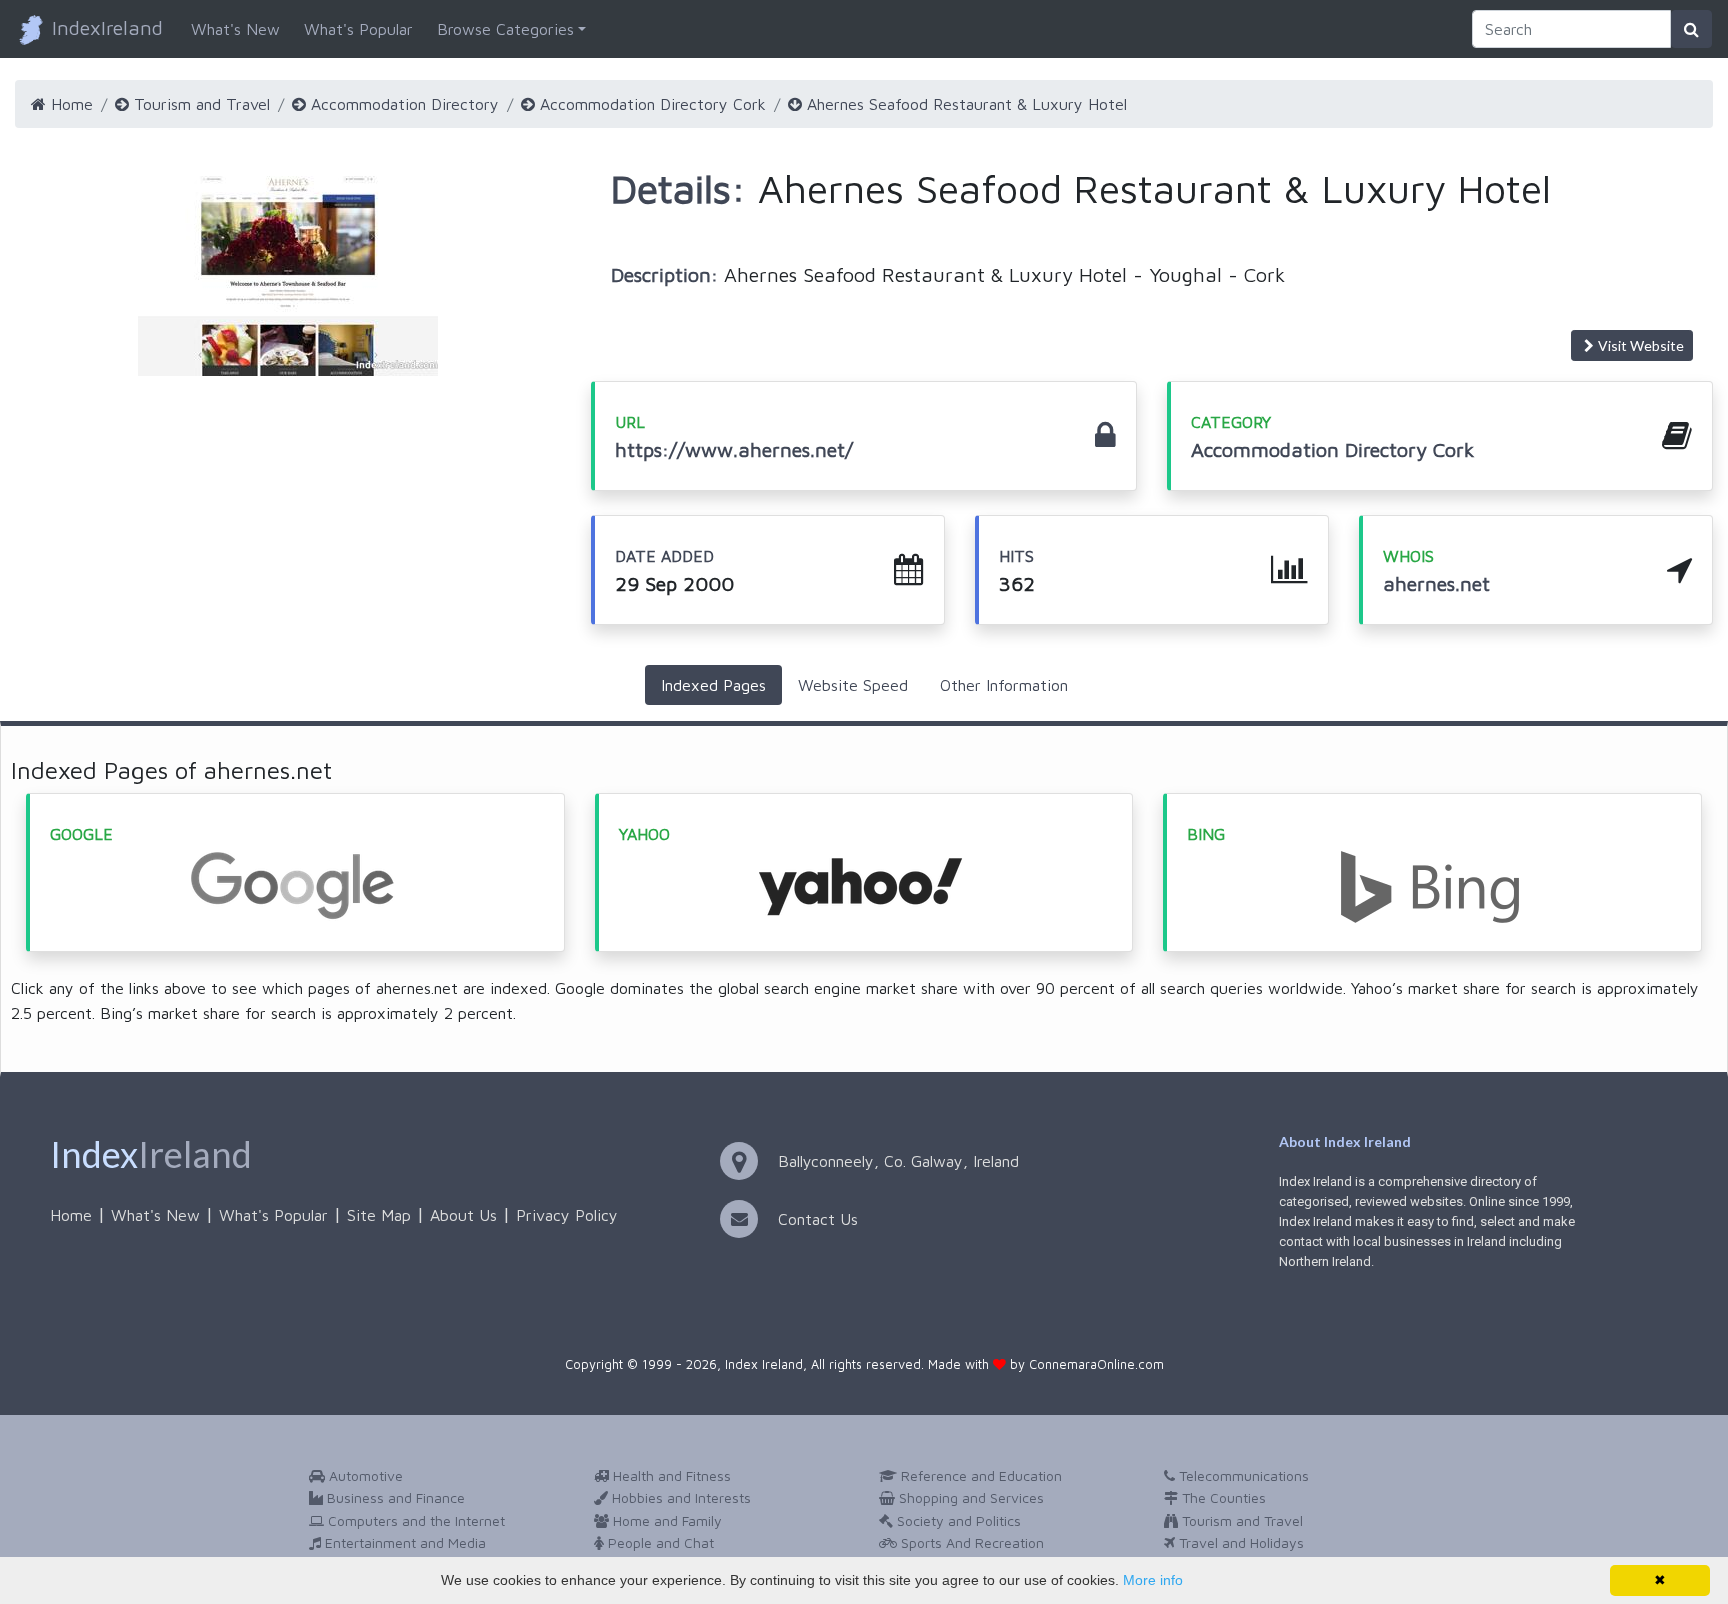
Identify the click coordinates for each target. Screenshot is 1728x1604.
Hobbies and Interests (679, 1497)
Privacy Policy (567, 1215)
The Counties (1222, 1497)
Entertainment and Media (403, 1542)
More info (1153, 1580)
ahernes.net (1436, 583)
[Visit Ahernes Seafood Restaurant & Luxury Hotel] (288, 276)
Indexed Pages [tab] (713, 685)
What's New (235, 29)
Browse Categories (505, 29)
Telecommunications (1242, 1475)
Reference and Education (979, 1475)
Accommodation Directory (402, 104)
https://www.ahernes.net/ (734, 449)
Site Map (379, 1215)
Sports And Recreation (970, 1542)
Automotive (364, 1475)
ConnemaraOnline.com (1096, 1364)
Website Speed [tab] (853, 685)
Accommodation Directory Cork (650, 104)
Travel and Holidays (1239, 1542)
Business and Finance (394, 1497)
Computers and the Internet (414, 1520)
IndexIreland (104, 27)
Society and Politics (957, 1520)
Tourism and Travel (199, 104)
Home (69, 104)
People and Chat (659, 1542)
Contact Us (818, 1219)
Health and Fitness (670, 1475)
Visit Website (1641, 345)
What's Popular (358, 29)
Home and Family (665, 1520)
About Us (463, 1215)
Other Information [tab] (1004, 685)
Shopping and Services (969, 1497)
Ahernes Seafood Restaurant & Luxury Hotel (964, 104)
